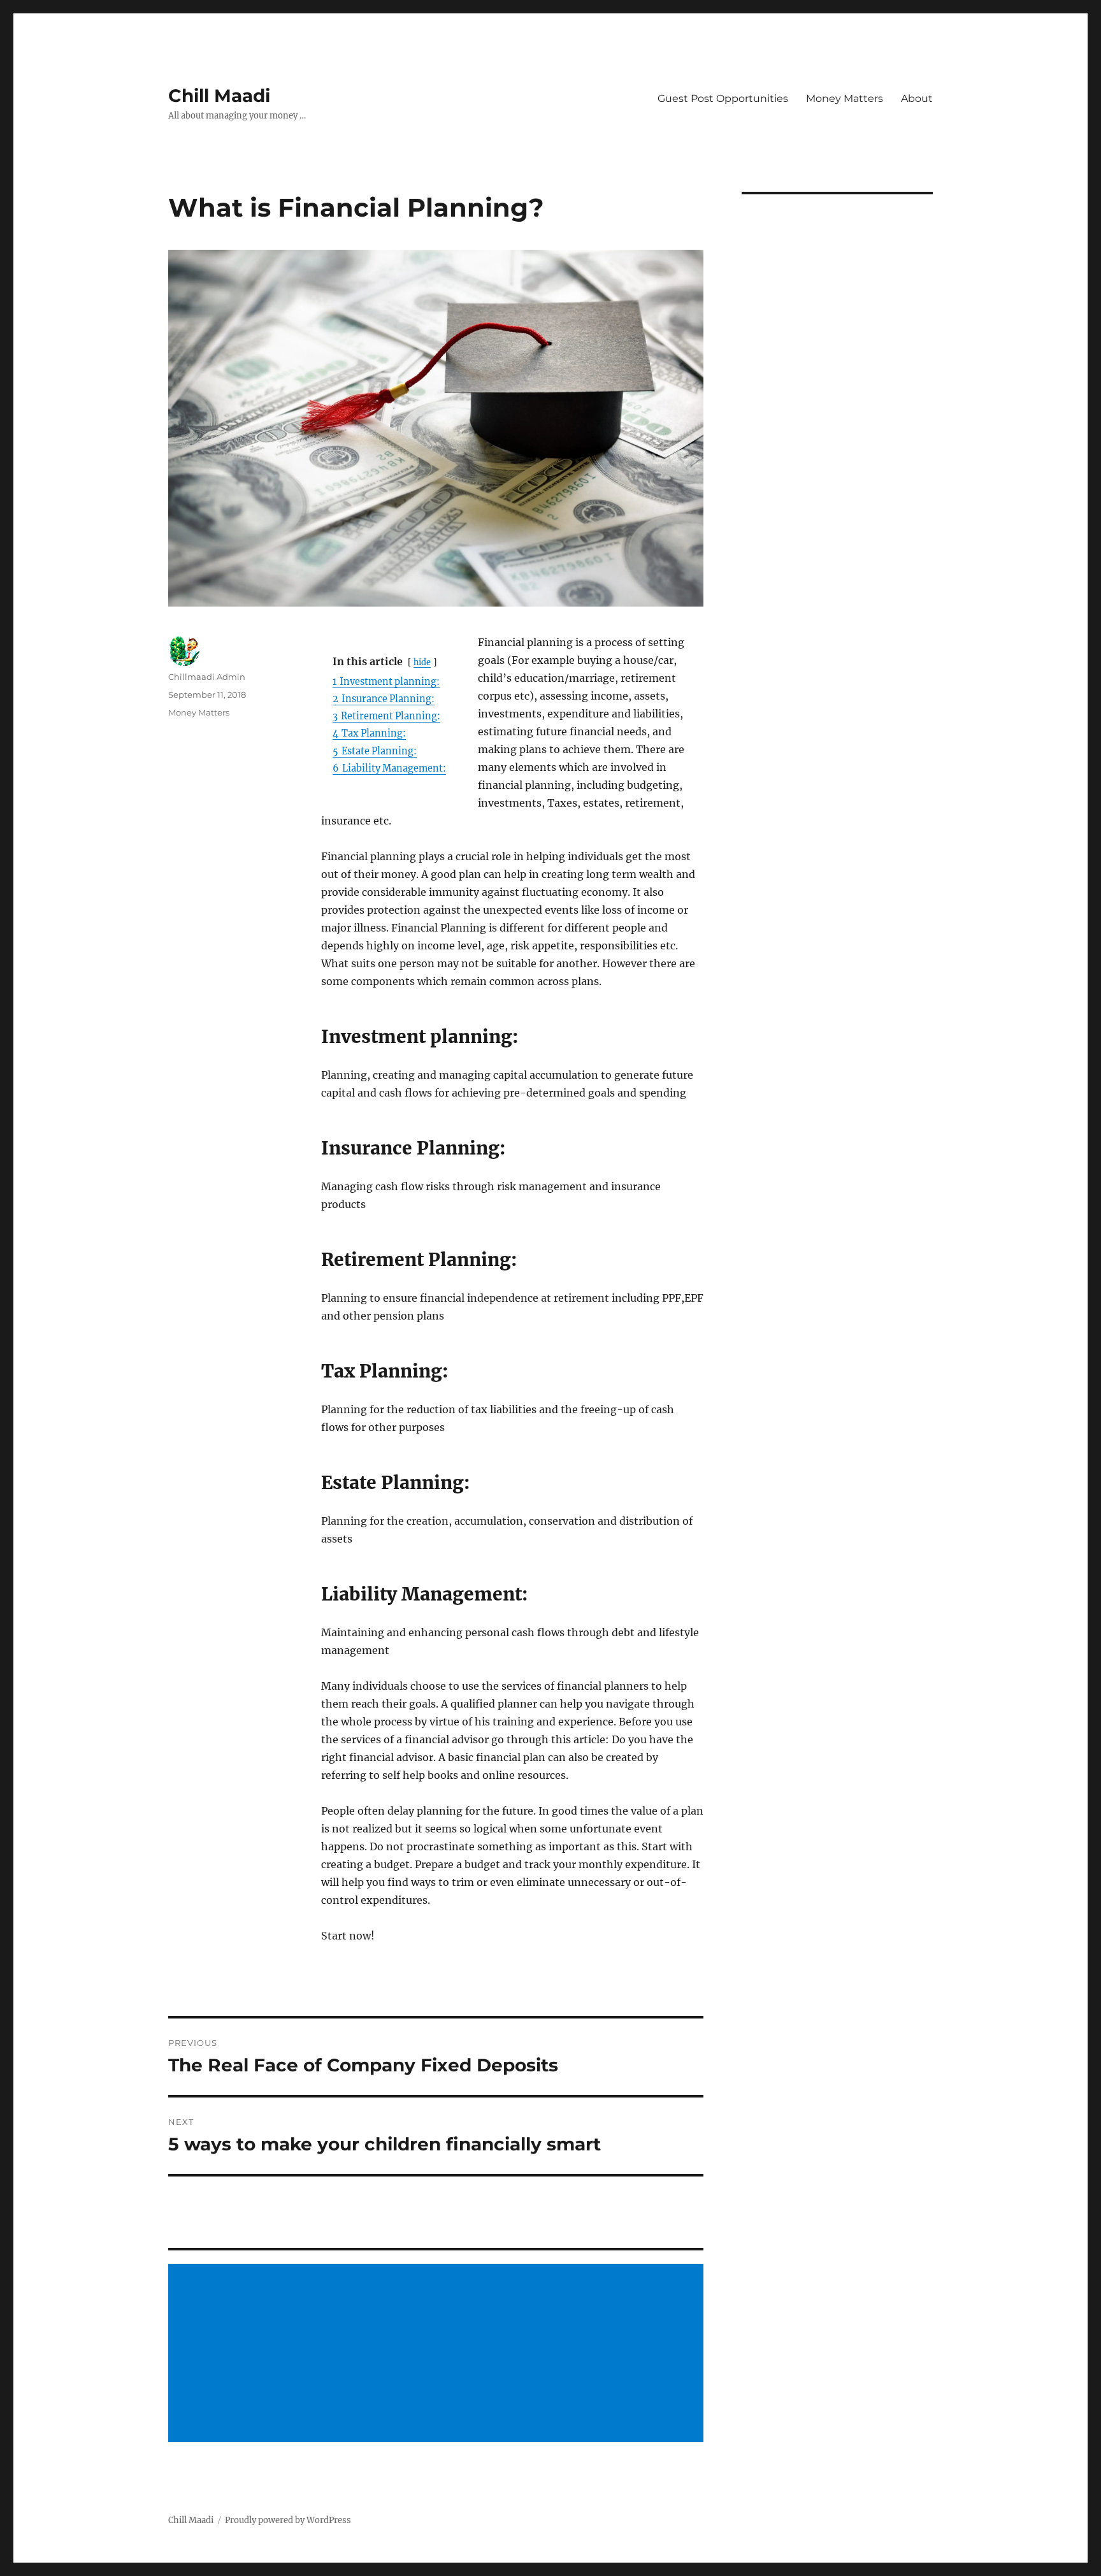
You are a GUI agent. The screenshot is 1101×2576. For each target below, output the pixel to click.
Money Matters (845, 98)
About (917, 98)
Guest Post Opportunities (723, 98)
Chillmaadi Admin (207, 677)
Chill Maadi (219, 96)
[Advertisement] (438, 2354)
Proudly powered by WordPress (288, 2520)
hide (422, 662)
